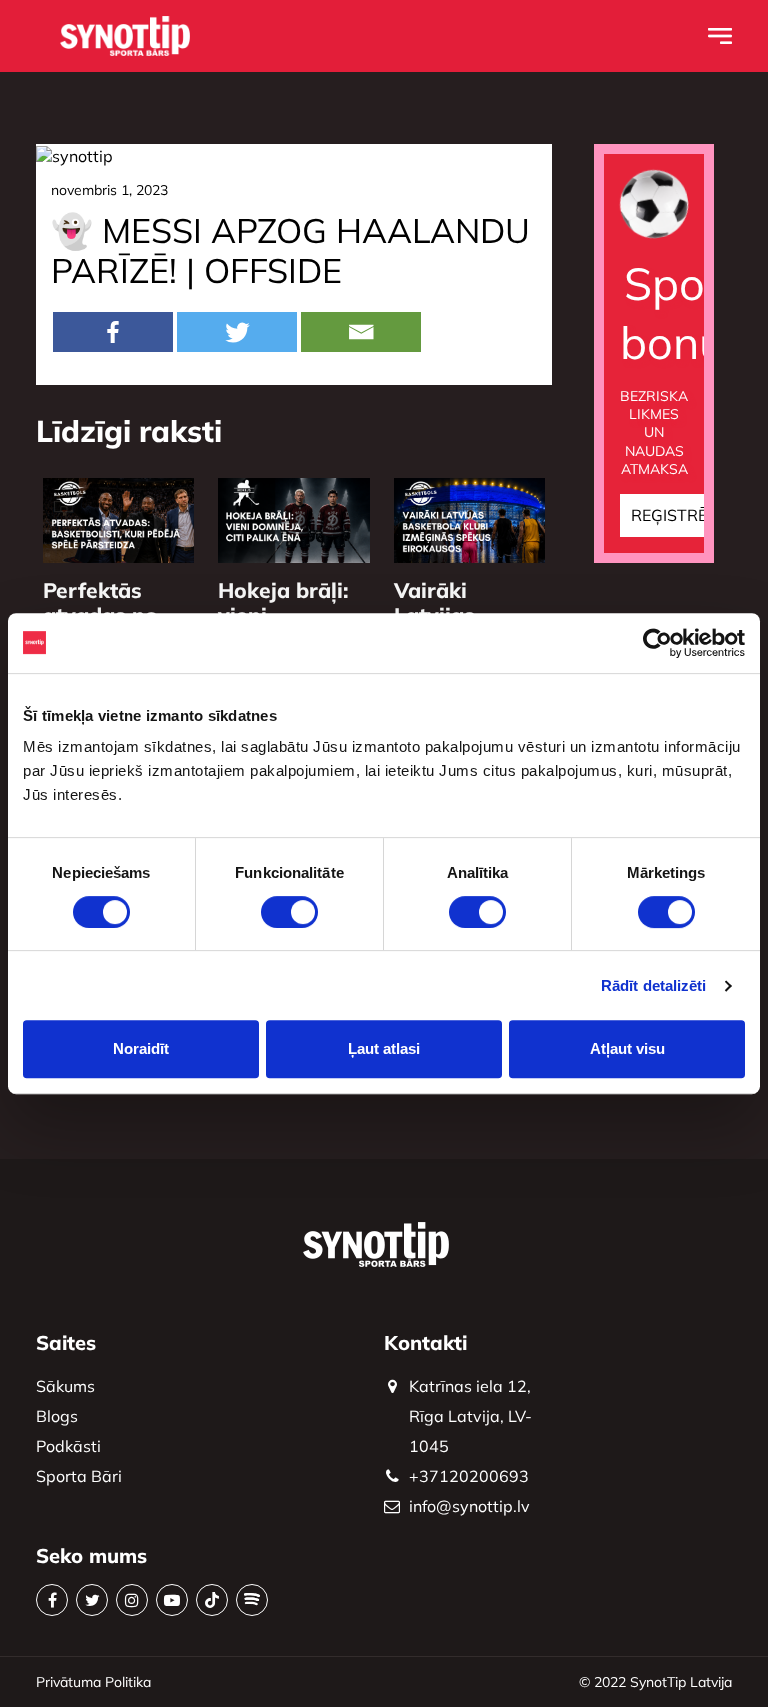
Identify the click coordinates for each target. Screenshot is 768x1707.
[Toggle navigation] (720, 36)
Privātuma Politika (93, 1682)
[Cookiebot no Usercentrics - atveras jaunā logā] (657, 643)
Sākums (65, 1386)
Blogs (57, 1416)
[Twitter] (237, 332)
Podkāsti (68, 1446)
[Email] (361, 332)
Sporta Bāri (79, 1476)
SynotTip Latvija (681, 1682)
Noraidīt (141, 1048)
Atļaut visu (627, 1048)
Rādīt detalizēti (654, 985)
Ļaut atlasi (384, 1048)
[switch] (289, 912)
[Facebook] (113, 332)
